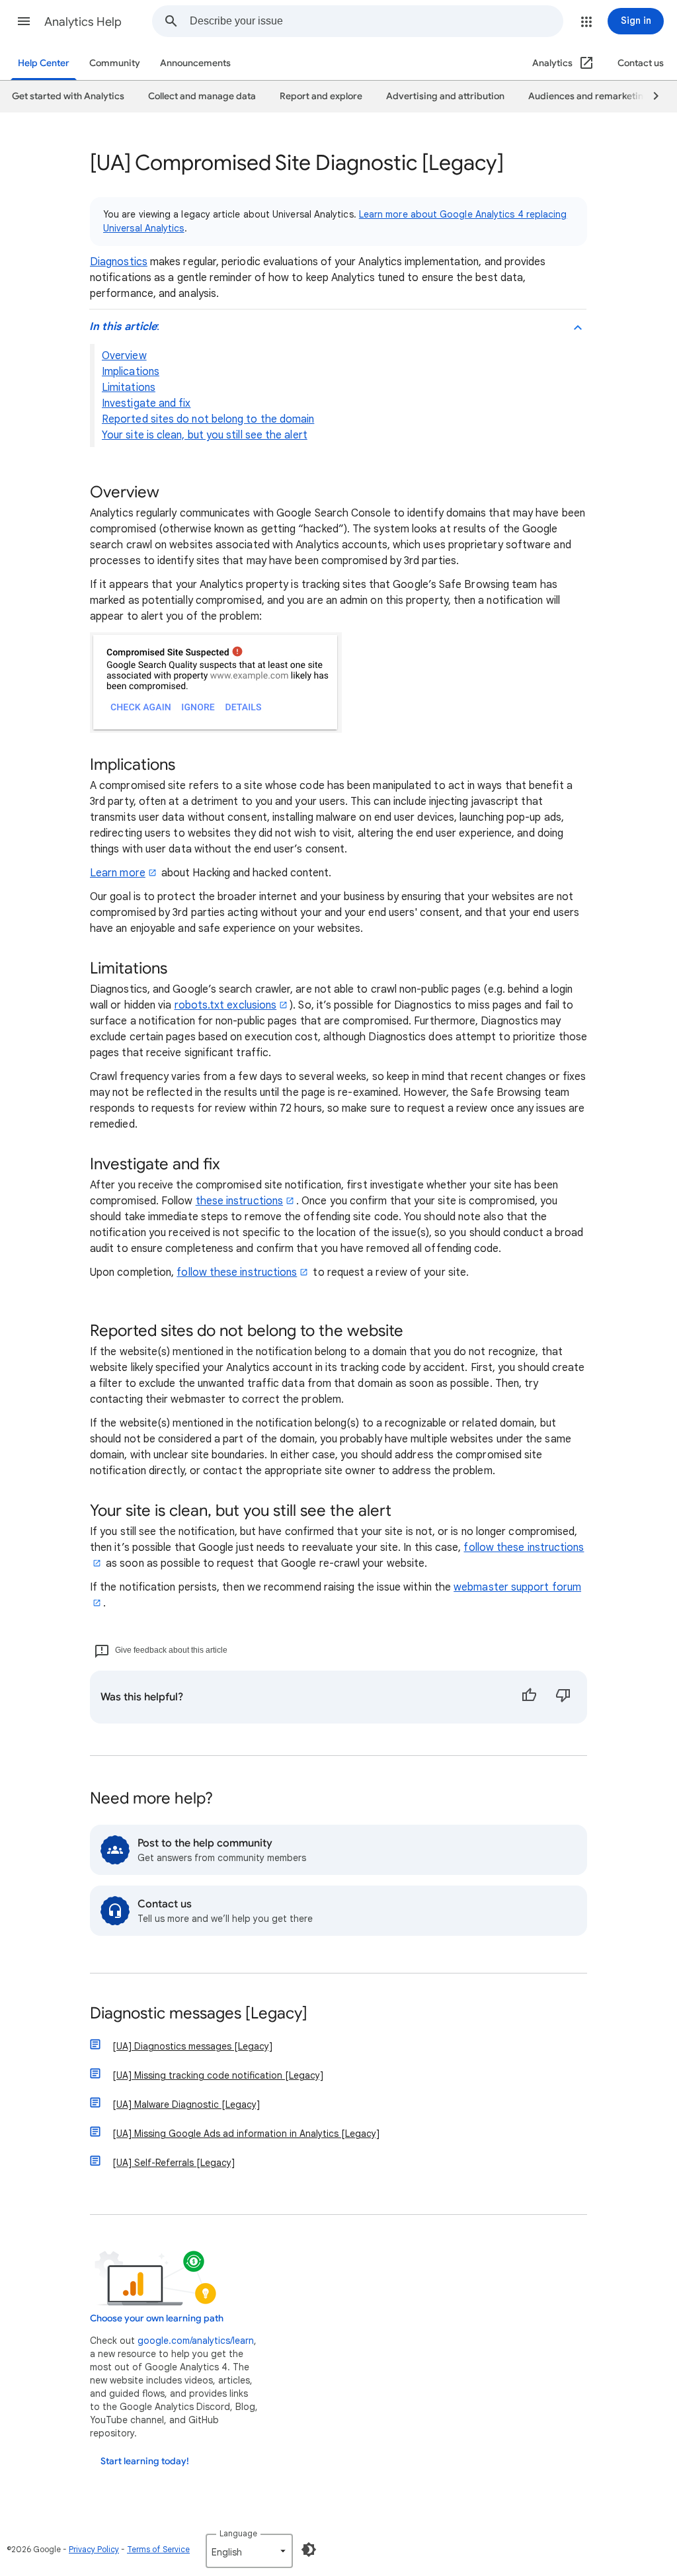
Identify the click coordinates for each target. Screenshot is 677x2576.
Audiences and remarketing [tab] (589, 96)
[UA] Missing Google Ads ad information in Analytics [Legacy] (246, 2134)
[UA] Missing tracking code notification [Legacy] (218, 2075)
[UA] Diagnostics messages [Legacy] (192, 2046)
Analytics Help (83, 22)
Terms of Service (158, 2549)
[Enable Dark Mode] (309, 2550)
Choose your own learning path (157, 2318)
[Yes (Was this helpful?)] (529, 1697)
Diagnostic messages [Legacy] (199, 2014)
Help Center (44, 63)
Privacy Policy (94, 2549)
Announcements (195, 63)
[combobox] (376, 21)
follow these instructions (237, 1272)
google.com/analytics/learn (196, 2341)
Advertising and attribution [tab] (445, 96)
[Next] (650, 97)
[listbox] (249, 2551)
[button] (24, 21)
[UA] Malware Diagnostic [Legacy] (186, 2104)
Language (238, 2533)
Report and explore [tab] (321, 96)
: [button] (124, 327)
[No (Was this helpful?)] (563, 1697)
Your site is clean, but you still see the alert (205, 435)
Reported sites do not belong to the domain (208, 419)
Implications (131, 372)
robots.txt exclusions (226, 1005)
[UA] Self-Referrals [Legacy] (174, 2163)
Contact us (641, 63)
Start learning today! (145, 2461)
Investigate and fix (146, 403)
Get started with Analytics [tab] (68, 96)
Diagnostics (119, 262)
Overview (124, 356)
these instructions (239, 1201)
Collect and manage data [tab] (202, 96)
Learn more (118, 873)
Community (115, 63)
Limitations (129, 388)
